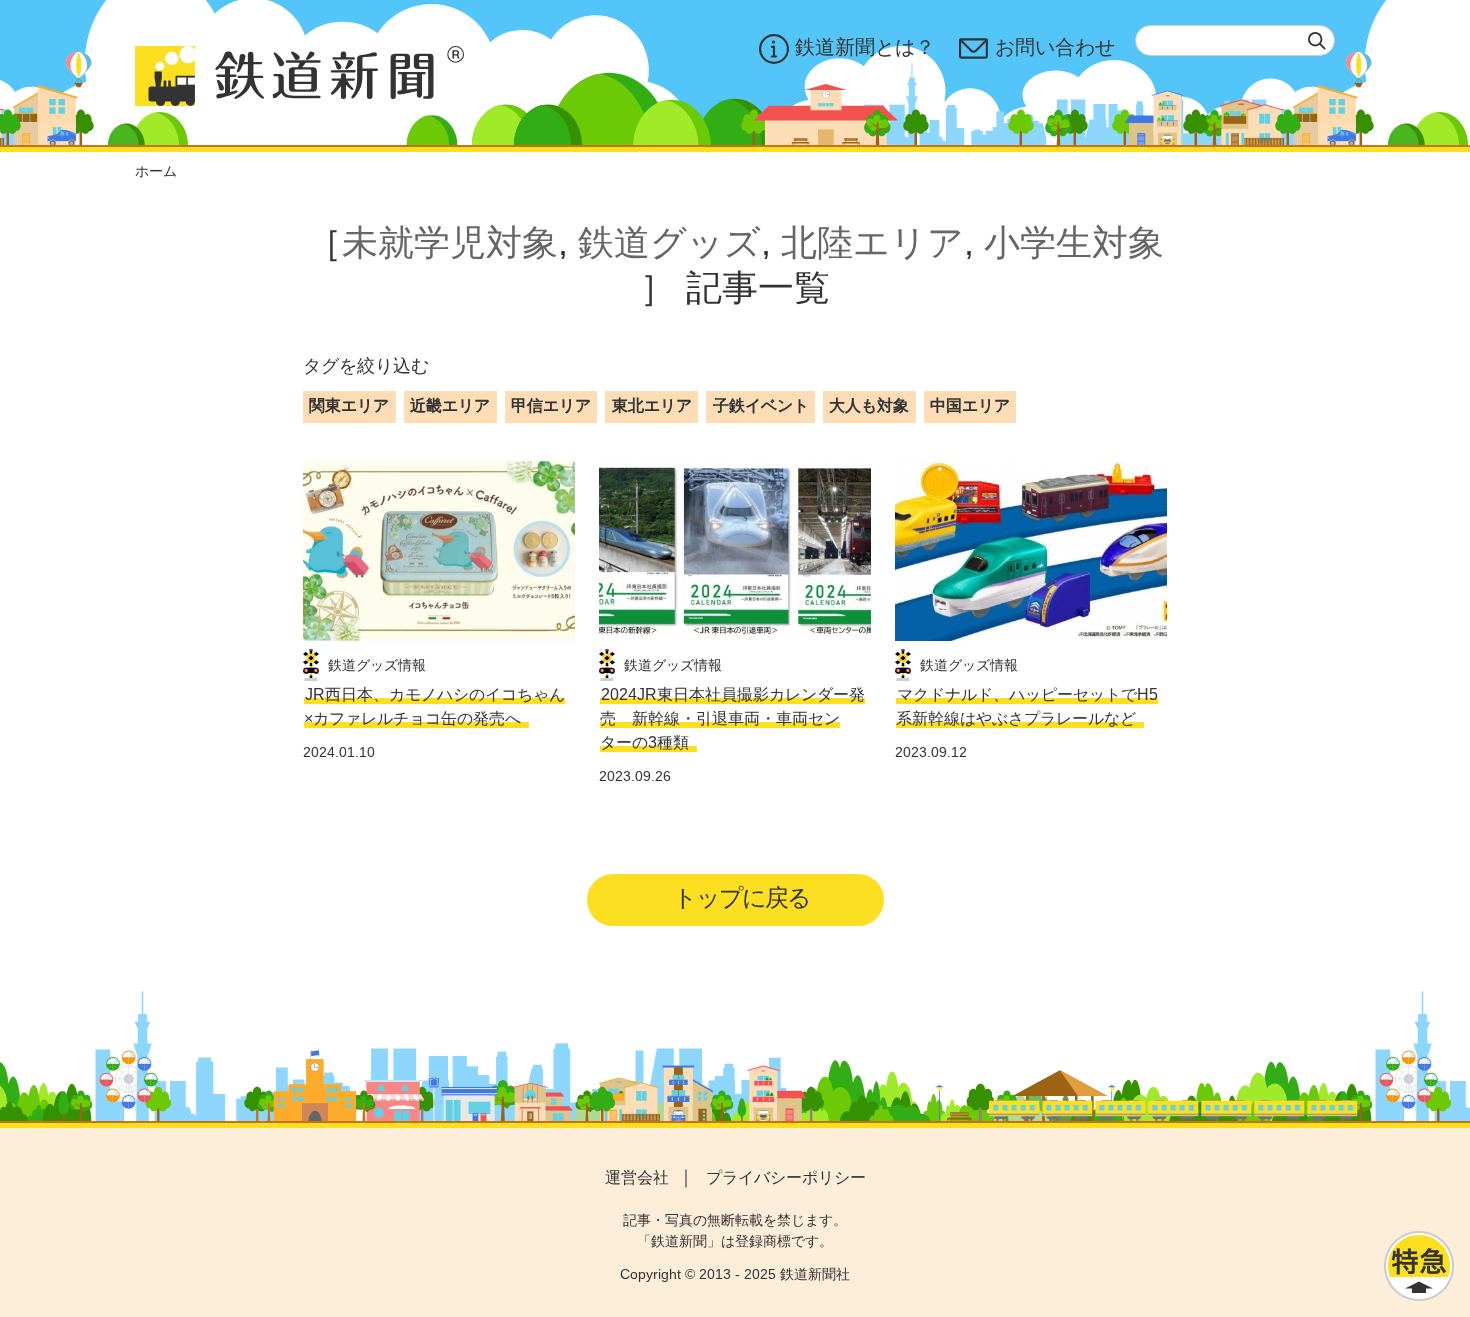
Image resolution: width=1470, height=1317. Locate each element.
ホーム (156, 171)
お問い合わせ (1055, 47)
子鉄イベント (761, 405)
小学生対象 (1074, 242)
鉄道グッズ (669, 242)
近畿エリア (450, 405)
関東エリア (349, 405)
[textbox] (1235, 40)
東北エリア (652, 405)
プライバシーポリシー (786, 1177)
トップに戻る (741, 897)
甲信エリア (551, 405)
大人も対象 (869, 405)
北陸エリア (872, 242)
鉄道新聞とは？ (865, 47)
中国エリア (970, 405)
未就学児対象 (450, 242)
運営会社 (637, 1177)
